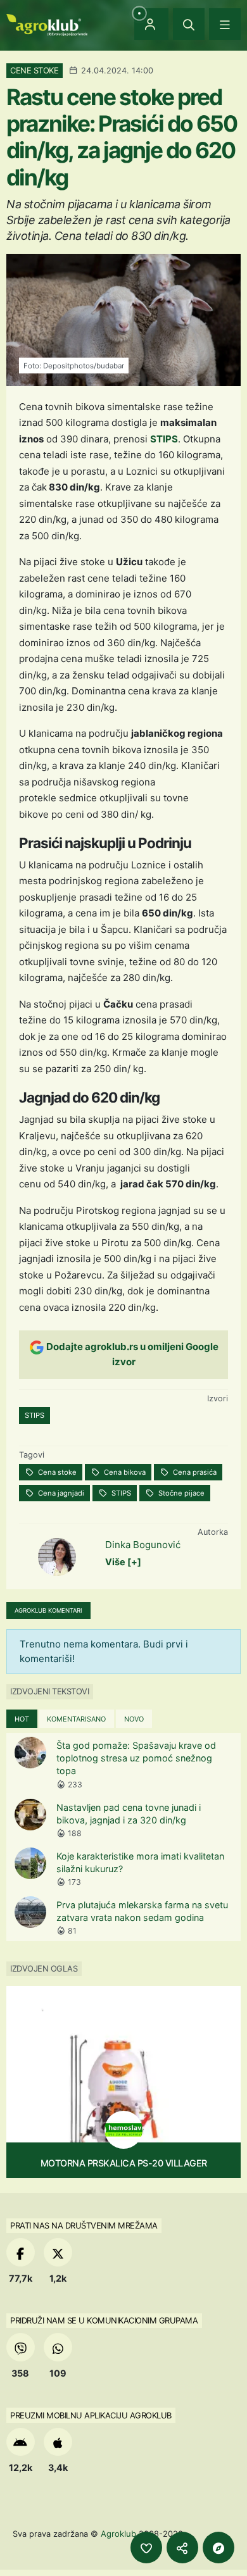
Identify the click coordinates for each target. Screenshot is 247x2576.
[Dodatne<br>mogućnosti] (218, 2548)
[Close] (189, 24)
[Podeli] (182, 2548)
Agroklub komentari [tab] (48, 1610)
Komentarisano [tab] (76, 1719)
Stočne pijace (180, 1493)
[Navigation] (225, 24)
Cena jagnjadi (60, 1493)
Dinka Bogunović (143, 1545)
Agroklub (118, 2534)
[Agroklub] (47, 24)
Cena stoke (56, 1472)
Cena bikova (124, 1472)
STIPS (164, 439)
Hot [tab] (22, 1719)
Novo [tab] (134, 1719)
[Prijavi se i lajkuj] (146, 2548)
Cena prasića (194, 1472)
